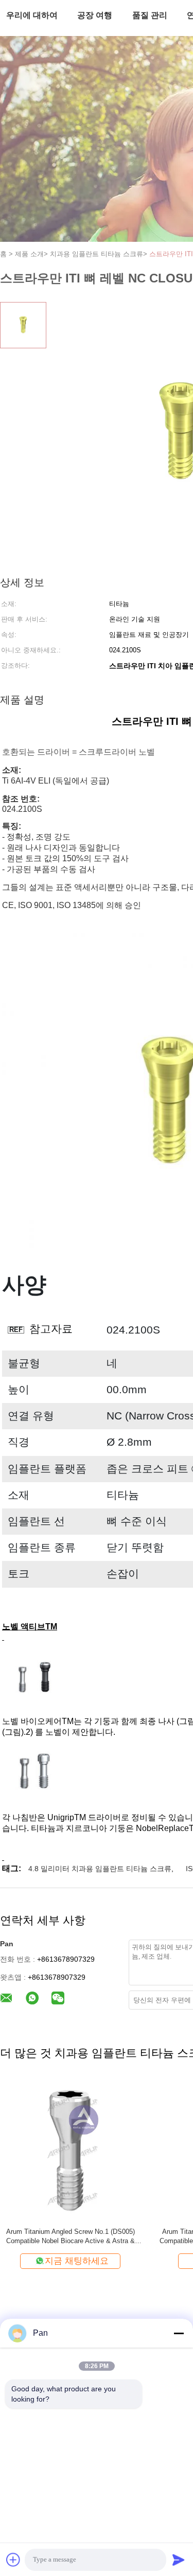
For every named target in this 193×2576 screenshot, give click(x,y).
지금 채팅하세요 (77, 2261)
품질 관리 (150, 15)
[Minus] (179, 2333)
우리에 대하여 (32, 15)
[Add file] (13, 2560)
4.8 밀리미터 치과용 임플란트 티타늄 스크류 (100, 1869)
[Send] (179, 2560)
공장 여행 (95, 15)
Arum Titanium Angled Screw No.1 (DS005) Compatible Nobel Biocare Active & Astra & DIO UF (71, 2237)
